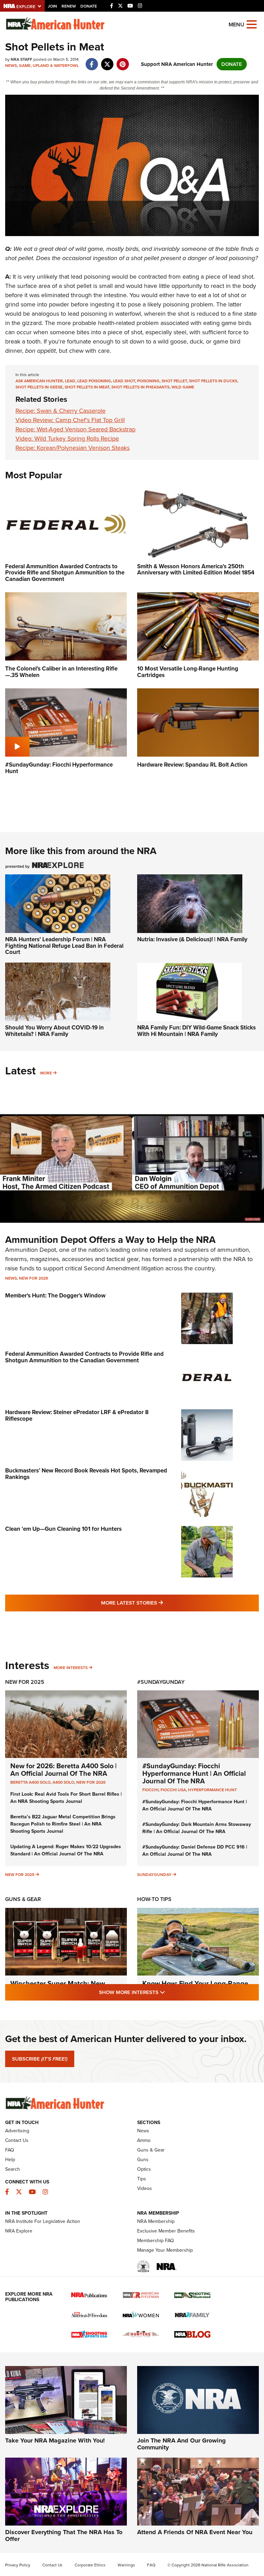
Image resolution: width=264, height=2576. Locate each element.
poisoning (148, 381)
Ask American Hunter (39, 381)
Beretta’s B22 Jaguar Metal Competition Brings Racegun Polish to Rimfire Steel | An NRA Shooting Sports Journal (63, 1824)
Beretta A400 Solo (30, 1782)
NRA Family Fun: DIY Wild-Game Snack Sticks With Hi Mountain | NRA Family (196, 1031)
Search (13, 2169)
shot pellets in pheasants (140, 387)
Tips (142, 2179)
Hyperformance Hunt (212, 1790)
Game (25, 66)
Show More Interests (169, 1992)
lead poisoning (94, 381)
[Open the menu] (252, 24)
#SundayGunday (161, 1682)
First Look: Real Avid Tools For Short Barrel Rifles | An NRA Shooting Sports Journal (66, 1798)
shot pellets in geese (39, 387)
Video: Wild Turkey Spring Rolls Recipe (67, 439)
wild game (183, 387)
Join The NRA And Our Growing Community (181, 2444)
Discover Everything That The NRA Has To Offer (64, 2536)
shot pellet (174, 381)
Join (52, 6)
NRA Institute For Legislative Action (43, 2221)
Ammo (144, 2140)
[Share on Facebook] (92, 61)
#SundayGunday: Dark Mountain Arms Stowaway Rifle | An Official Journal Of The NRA (197, 1828)
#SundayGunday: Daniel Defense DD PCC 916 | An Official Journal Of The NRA (195, 1851)
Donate (89, 6)
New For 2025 (25, 1682)
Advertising (17, 2131)
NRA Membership (156, 2221)
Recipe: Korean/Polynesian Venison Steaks (73, 448)
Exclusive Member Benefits (166, 2231)
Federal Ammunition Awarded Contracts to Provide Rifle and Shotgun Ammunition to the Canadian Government (84, 1357)
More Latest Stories (160, 1603)
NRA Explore (19, 2231)
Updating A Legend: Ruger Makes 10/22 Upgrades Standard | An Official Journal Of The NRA (66, 1850)
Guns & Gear (23, 1899)
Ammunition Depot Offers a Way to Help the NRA (110, 1240)
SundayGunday (154, 1875)
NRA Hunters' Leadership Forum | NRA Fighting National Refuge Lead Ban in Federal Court (64, 946)
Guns (143, 2160)
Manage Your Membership (165, 2250)
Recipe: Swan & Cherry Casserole (60, 411)
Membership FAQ (156, 2241)
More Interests (71, 1668)
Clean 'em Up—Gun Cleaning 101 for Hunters (63, 1529)
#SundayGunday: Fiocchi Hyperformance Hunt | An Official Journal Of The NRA (194, 1773)
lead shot (124, 381)
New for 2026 (34, 1278)
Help (10, 2160)
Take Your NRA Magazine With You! (55, 2440)
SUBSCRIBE (40, 2059)
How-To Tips (154, 1899)
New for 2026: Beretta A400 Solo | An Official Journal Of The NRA (63, 1770)
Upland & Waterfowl (56, 66)
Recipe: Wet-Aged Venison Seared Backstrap (75, 429)
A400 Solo (63, 1782)
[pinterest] (123, 61)
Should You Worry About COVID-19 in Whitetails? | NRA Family (54, 1031)
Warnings (126, 2565)
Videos (145, 2188)
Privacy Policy (18, 2565)
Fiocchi (150, 1790)
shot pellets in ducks (213, 381)
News (11, 66)
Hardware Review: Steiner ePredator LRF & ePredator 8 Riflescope (77, 1415)
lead (70, 381)
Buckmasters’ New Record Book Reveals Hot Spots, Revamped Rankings (86, 1474)
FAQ (10, 2150)
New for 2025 (20, 1875)
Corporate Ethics (90, 2565)
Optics (144, 2169)
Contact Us (17, 2140)
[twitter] (107, 61)
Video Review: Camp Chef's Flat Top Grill (70, 420)
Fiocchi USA (173, 1790)
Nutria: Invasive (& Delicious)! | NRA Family (192, 939)
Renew (69, 6)
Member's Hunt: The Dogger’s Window (55, 1296)
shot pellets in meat (87, 387)
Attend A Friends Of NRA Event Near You (195, 2532)
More (46, 1073)
